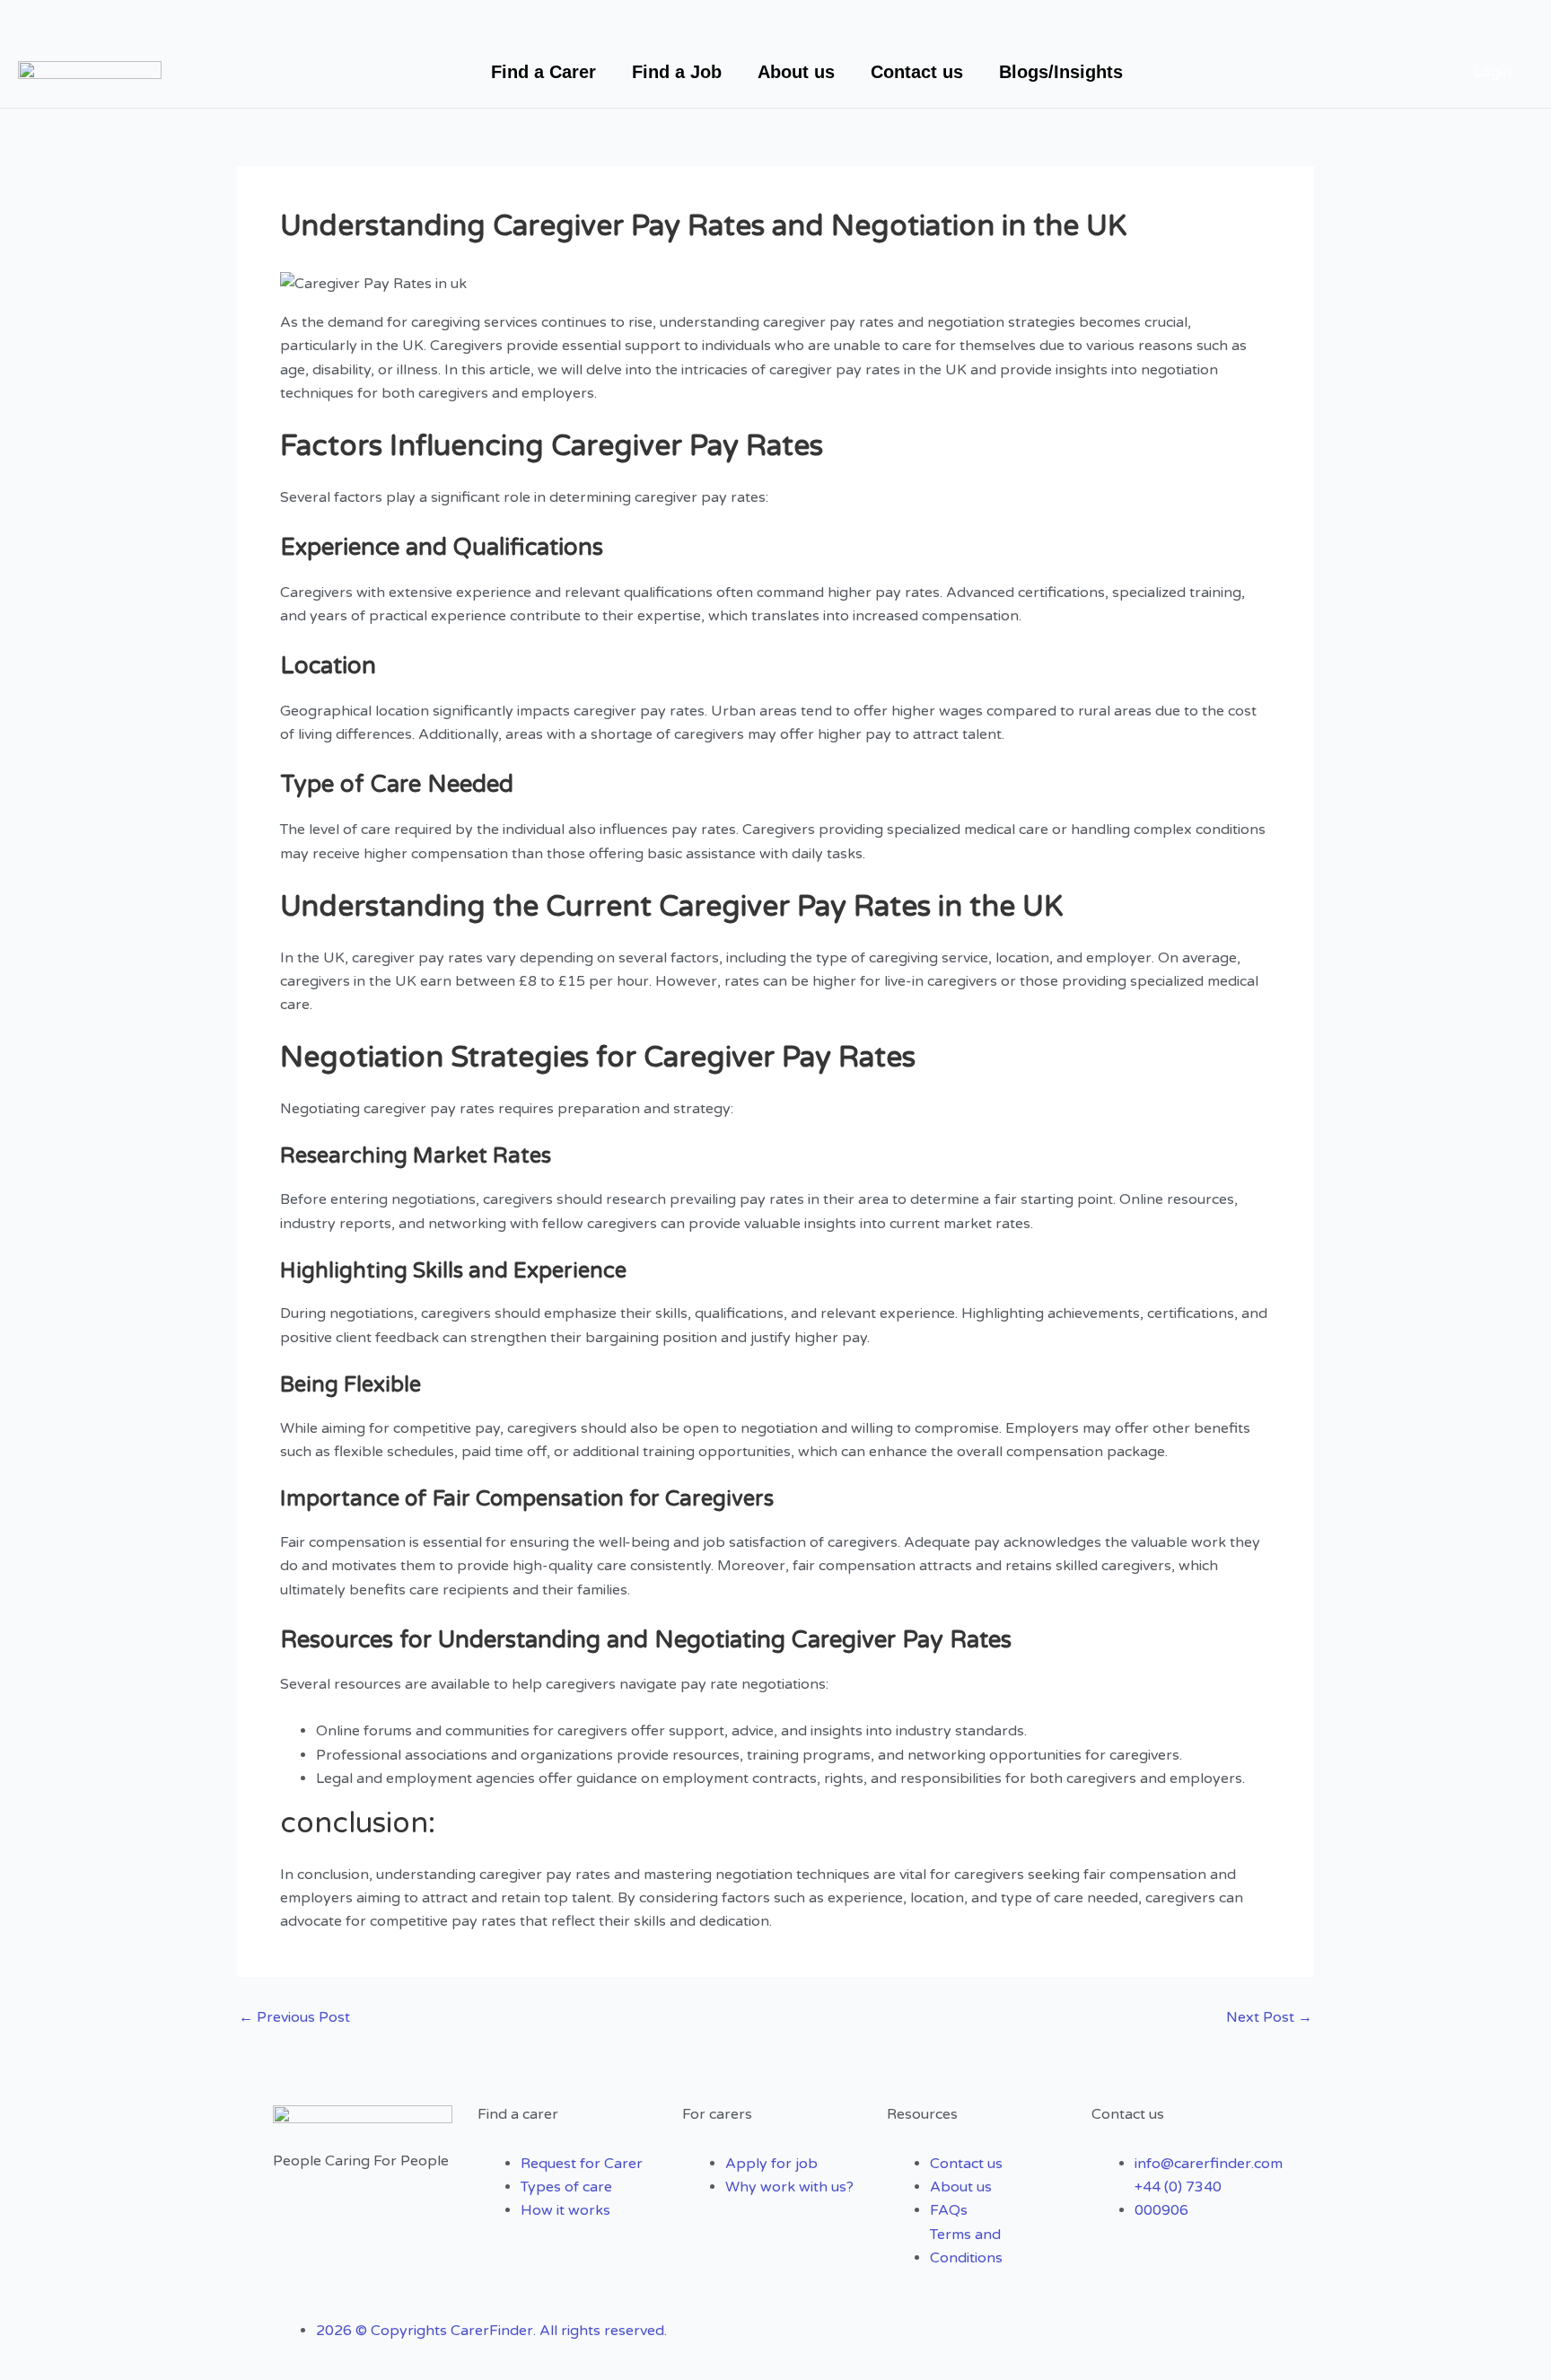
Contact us (917, 72)
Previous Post (294, 2017)
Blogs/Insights (1061, 72)
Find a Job (677, 72)
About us (796, 72)
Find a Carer (543, 72)
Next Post (1269, 2017)
